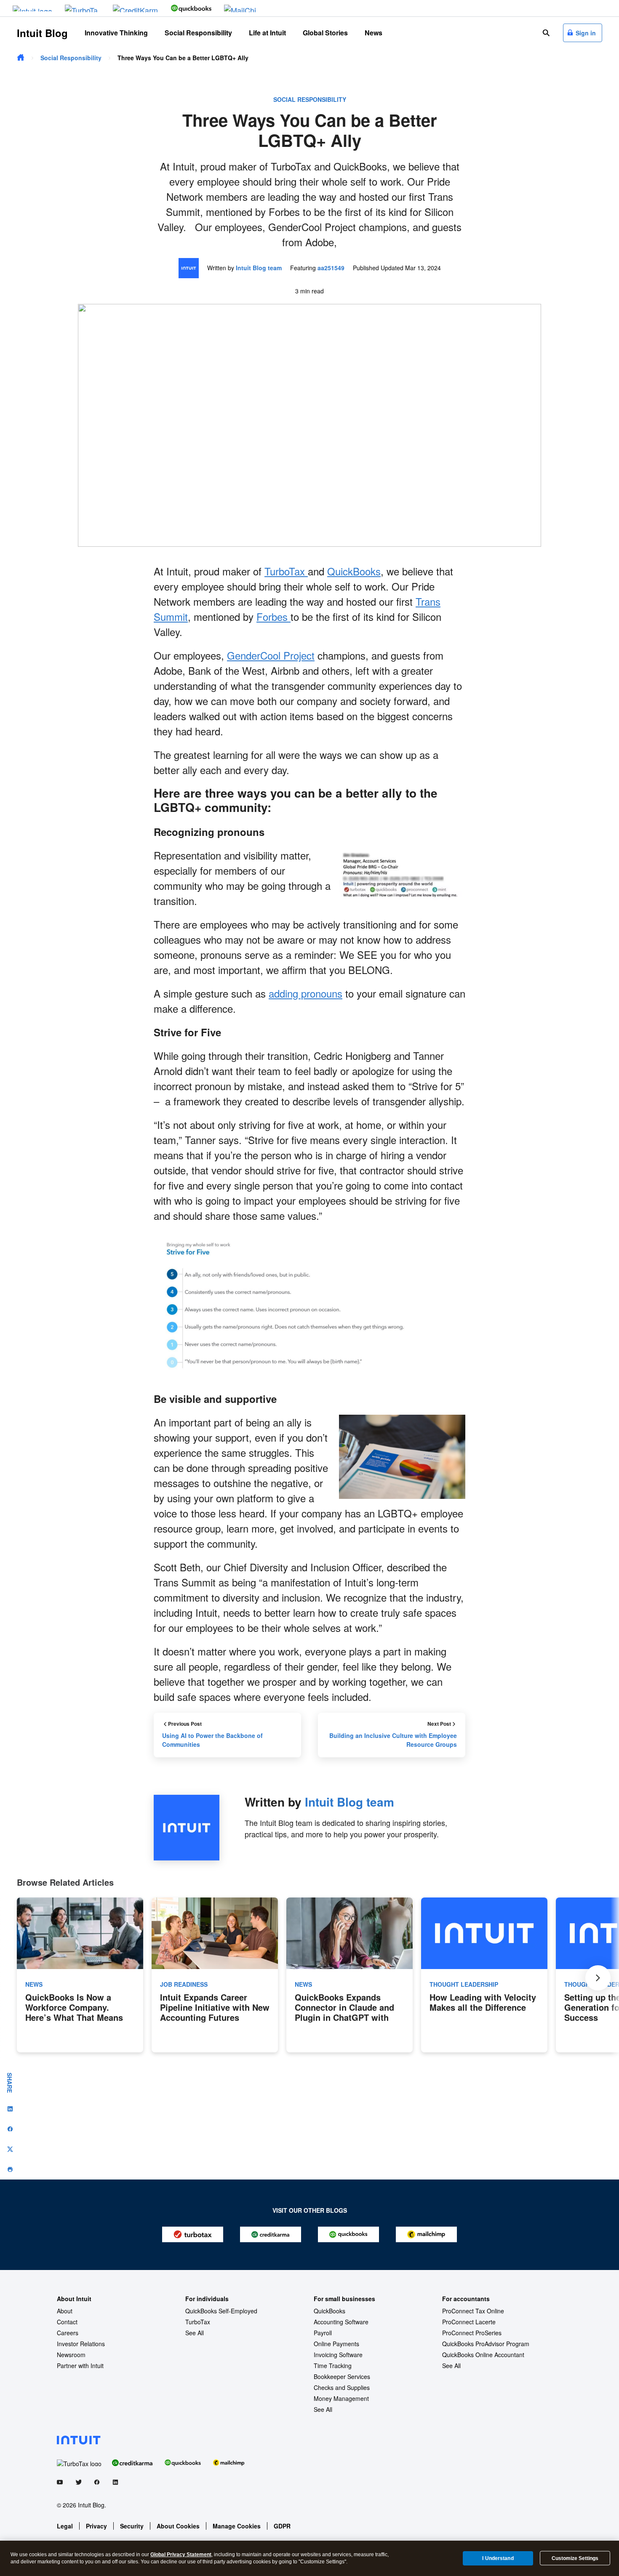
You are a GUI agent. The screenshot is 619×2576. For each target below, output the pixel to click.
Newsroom (71, 2355)
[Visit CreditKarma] (136, 8)
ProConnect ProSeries (472, 2333)
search (546, 33)
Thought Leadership (464, 1984)
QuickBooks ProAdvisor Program (486, 2344)
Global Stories (325, 33)
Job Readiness (184, 1984)
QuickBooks (354, 571)
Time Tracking (333, 2366)
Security (132, 2526)
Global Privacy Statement (181, 2555)
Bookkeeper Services (342, 2376)
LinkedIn (115, 2484)
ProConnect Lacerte (469, 2322)
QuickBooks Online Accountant (483, 2355)
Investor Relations (81, 2344)
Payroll (323, 2333)
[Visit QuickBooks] (191, 8)
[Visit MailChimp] (242, 8)
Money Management (341, 2398)
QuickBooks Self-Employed (221, 2311)
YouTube (60, 2484)
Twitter (78, 2484)
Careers (68, 2333)
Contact (67, 2322)
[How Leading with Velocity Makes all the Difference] (484, 1975)
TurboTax (286, 571)
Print (10, 2169)
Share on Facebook (10, 2129)
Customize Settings (575, 2558)
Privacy (96, 2526)
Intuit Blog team (259, 268)
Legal (65, 2526)
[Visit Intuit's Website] (32, 8)
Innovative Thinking (116, 33)
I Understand (498, 2558)
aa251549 (331, 268)
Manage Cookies (237, 2526)
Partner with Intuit (80, 2366)
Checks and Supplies (342, 2387)
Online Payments (336, 2344)
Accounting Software (341, 2322)
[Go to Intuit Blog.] (21, 58)
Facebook (97, 2484)
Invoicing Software (338, 2355)
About (65, 2311)
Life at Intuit (267, 33)
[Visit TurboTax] (83, 8)
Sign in (586, 33)
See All (195, 2333)
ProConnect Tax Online (473, 2311)
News (374, 33)
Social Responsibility (198, 33)
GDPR (282, 2526)
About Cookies (178, 2526)
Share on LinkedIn (10, 2109)
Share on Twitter (10, 2149)
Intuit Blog (42, 33)
